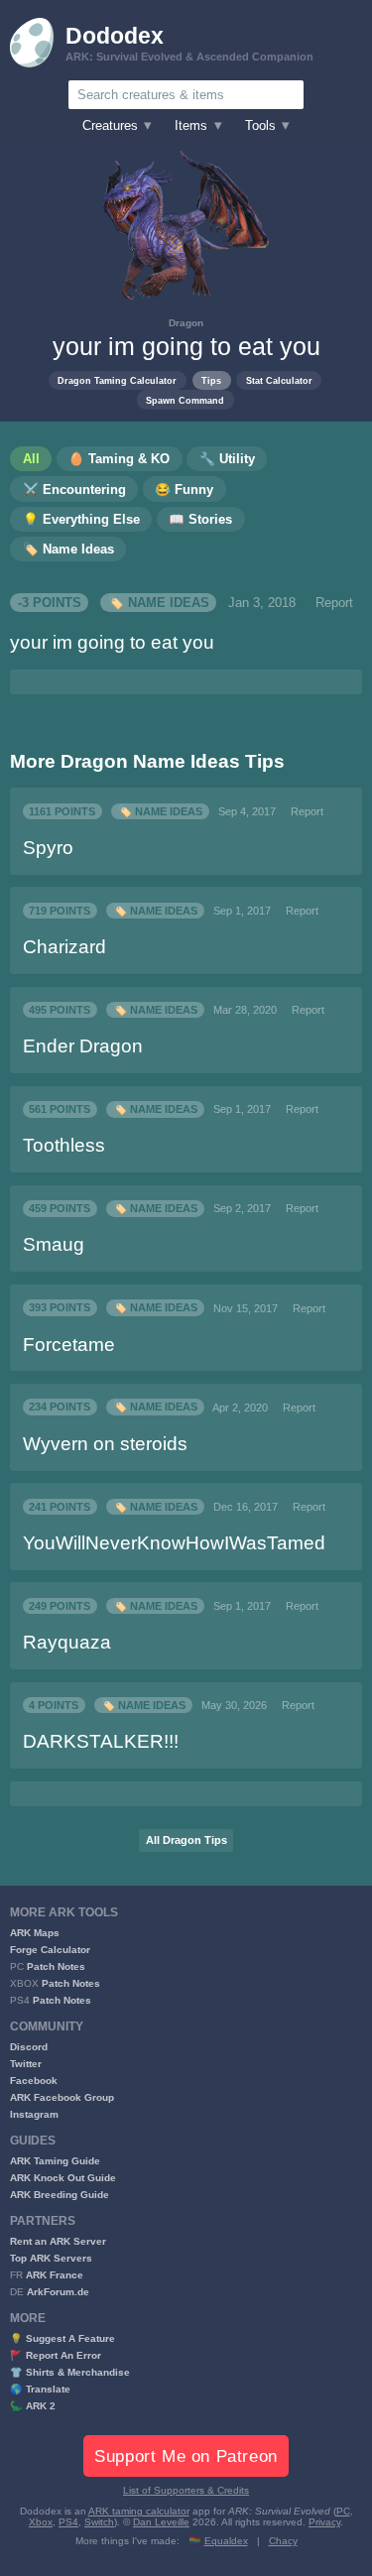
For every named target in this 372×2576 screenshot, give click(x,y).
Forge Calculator (50, 1950)
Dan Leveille (161, 2522)
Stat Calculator (279, 380)
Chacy (283, 2541)
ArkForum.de (58, 2292)
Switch (99, 2522)
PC (343, 2511)
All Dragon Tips (186, 1840)
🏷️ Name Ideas (159, 603)
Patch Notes (56, 1966)
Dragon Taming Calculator (117, 380)
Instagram (34, 2114)
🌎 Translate (40, 2389)
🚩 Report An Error (56, 2355)
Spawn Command (185, 400)
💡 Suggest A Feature (62, 2338)
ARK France (55, 2275)
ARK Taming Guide (55, 2161)
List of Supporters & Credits (186, 2490)
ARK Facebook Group (62, 2097)
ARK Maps (35, 1933)
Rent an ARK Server (58, 2241)
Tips (211, 380)
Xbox (41, 2522)
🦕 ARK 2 (33, 2406)
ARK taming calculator (139, 2511)
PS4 (68, 2522)
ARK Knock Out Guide (63, 2178)
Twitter (26, 2064)
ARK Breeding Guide (60, 2195)
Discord (29, 2047)
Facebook (34, 2081)
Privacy (324, 2522)
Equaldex (226, 2541)
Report (334, 603)
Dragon (186, 323)
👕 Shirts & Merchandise (70, 2372)
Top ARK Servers (51, 2258)
